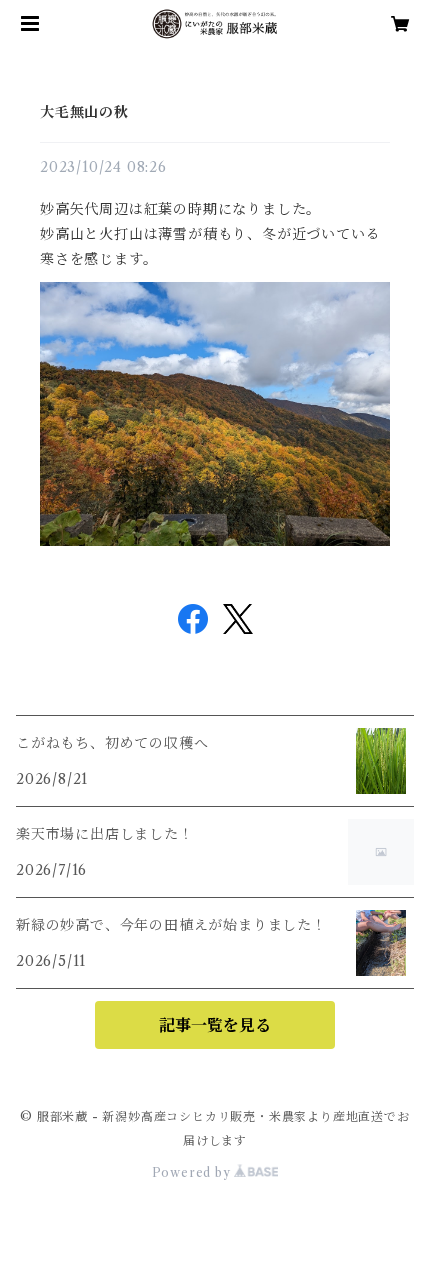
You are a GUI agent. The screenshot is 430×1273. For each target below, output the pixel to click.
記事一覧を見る (215, 1025)
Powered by (193, 1172)
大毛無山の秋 (84, 112)
